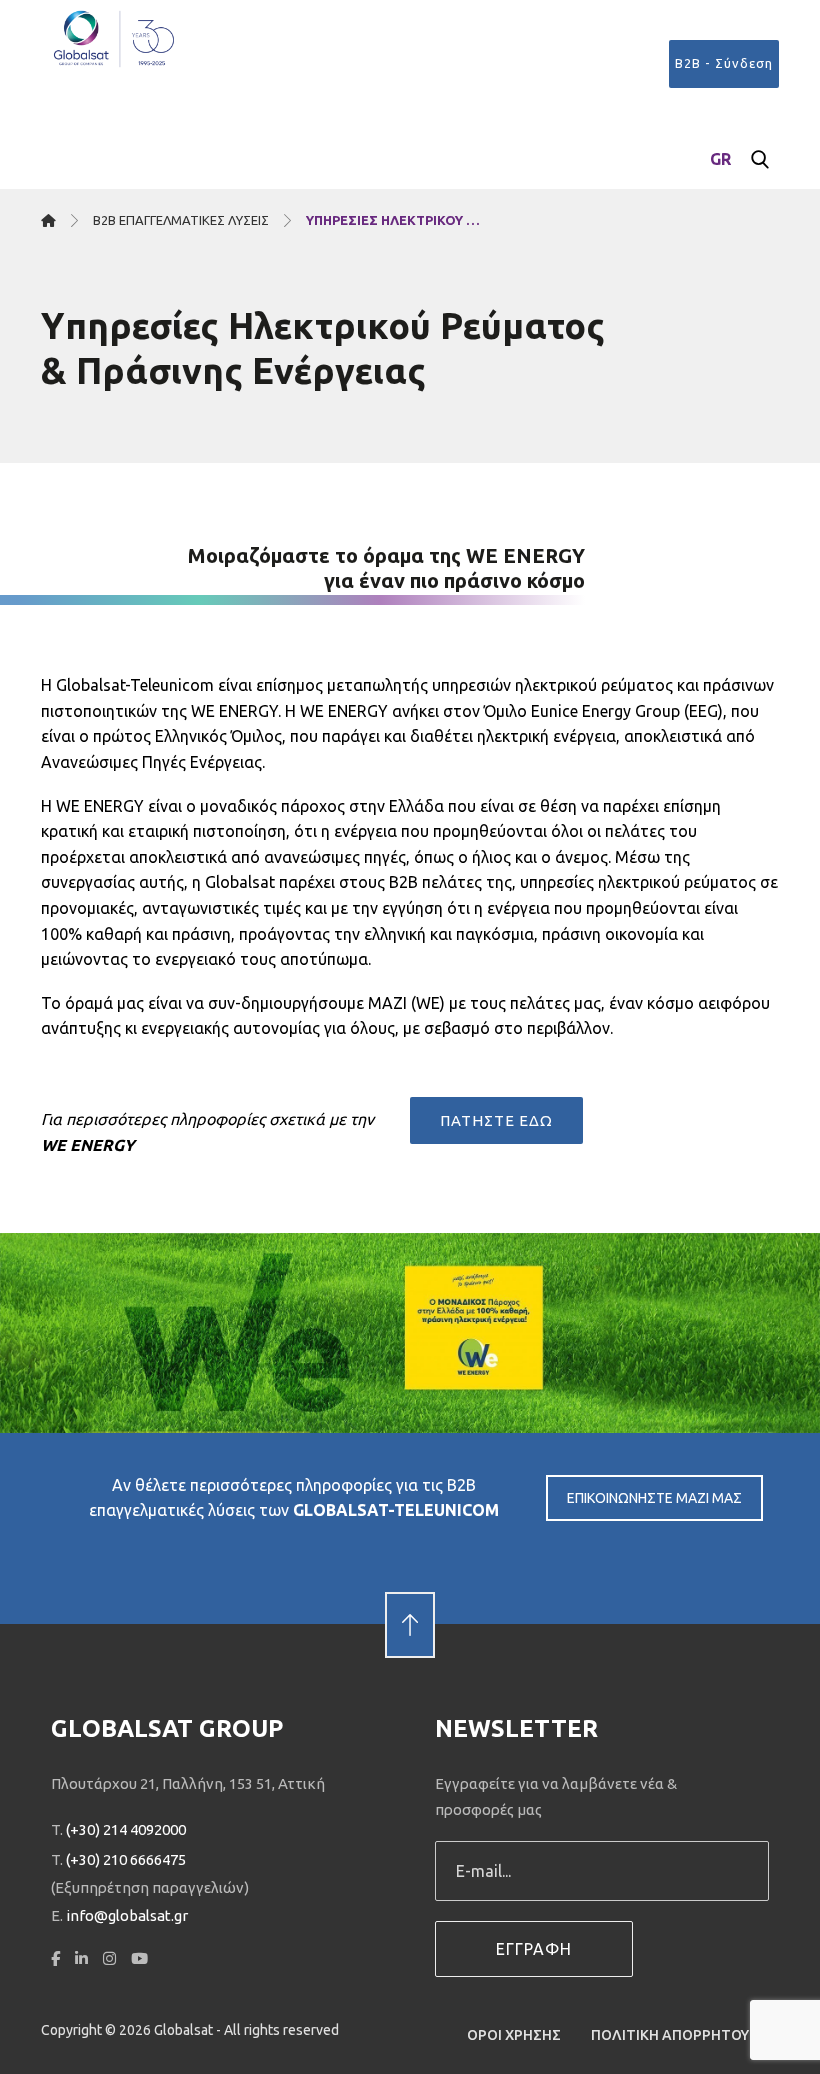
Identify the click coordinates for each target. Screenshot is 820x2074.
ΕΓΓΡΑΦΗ (534, 1949)
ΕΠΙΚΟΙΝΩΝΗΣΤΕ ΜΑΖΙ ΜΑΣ (654, 1498)
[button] (760, 160)
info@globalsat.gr (127, 1915)
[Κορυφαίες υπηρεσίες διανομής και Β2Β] (115, 39)
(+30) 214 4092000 (126, 1829)
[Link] (410, 1591)
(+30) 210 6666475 (126, 1859)
